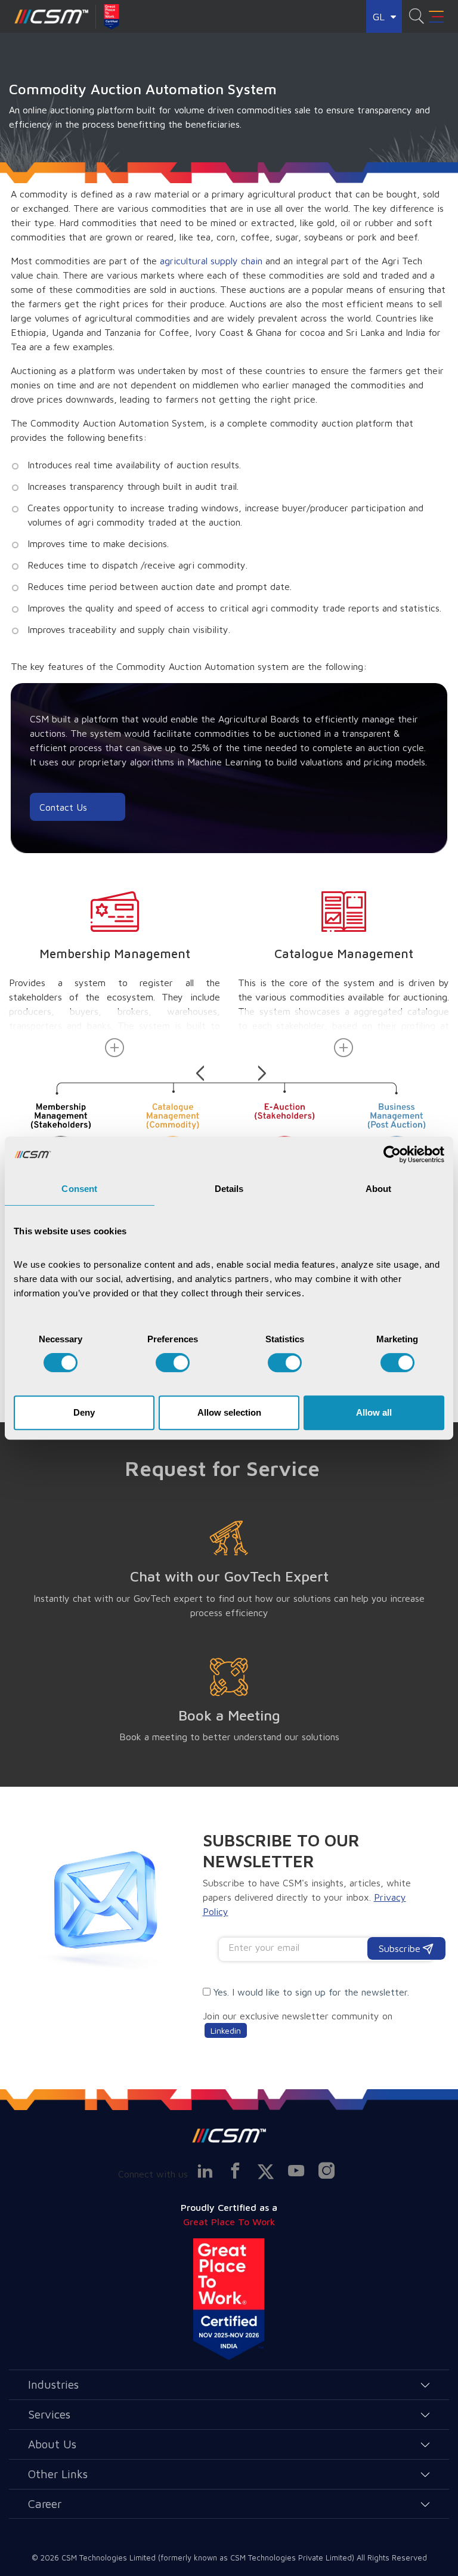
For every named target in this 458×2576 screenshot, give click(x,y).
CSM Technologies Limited (110, 2558)
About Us (52, 2444)
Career (45, 2504)
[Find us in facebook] (235, 2171)
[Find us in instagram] (326, 2171)
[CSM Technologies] (52, 17)
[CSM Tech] (229, 2135)
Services (49, 2414)
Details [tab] (229, 1189)
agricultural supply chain (211, 261)
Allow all (374, 1412)
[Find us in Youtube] (296, 2171)
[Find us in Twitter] (265, 2172)
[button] (202, 1069)
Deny (84, 1412)
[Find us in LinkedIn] (205, 2171)
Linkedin (226, 2030)
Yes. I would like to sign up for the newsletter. (311, 1992)
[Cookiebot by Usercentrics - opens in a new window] (392, 1154)
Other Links (58, 2474)
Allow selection (229, 1412)
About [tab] (379, 1189)
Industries (53, 2384)
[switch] (173, 1363)
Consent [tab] (79, 1189)
